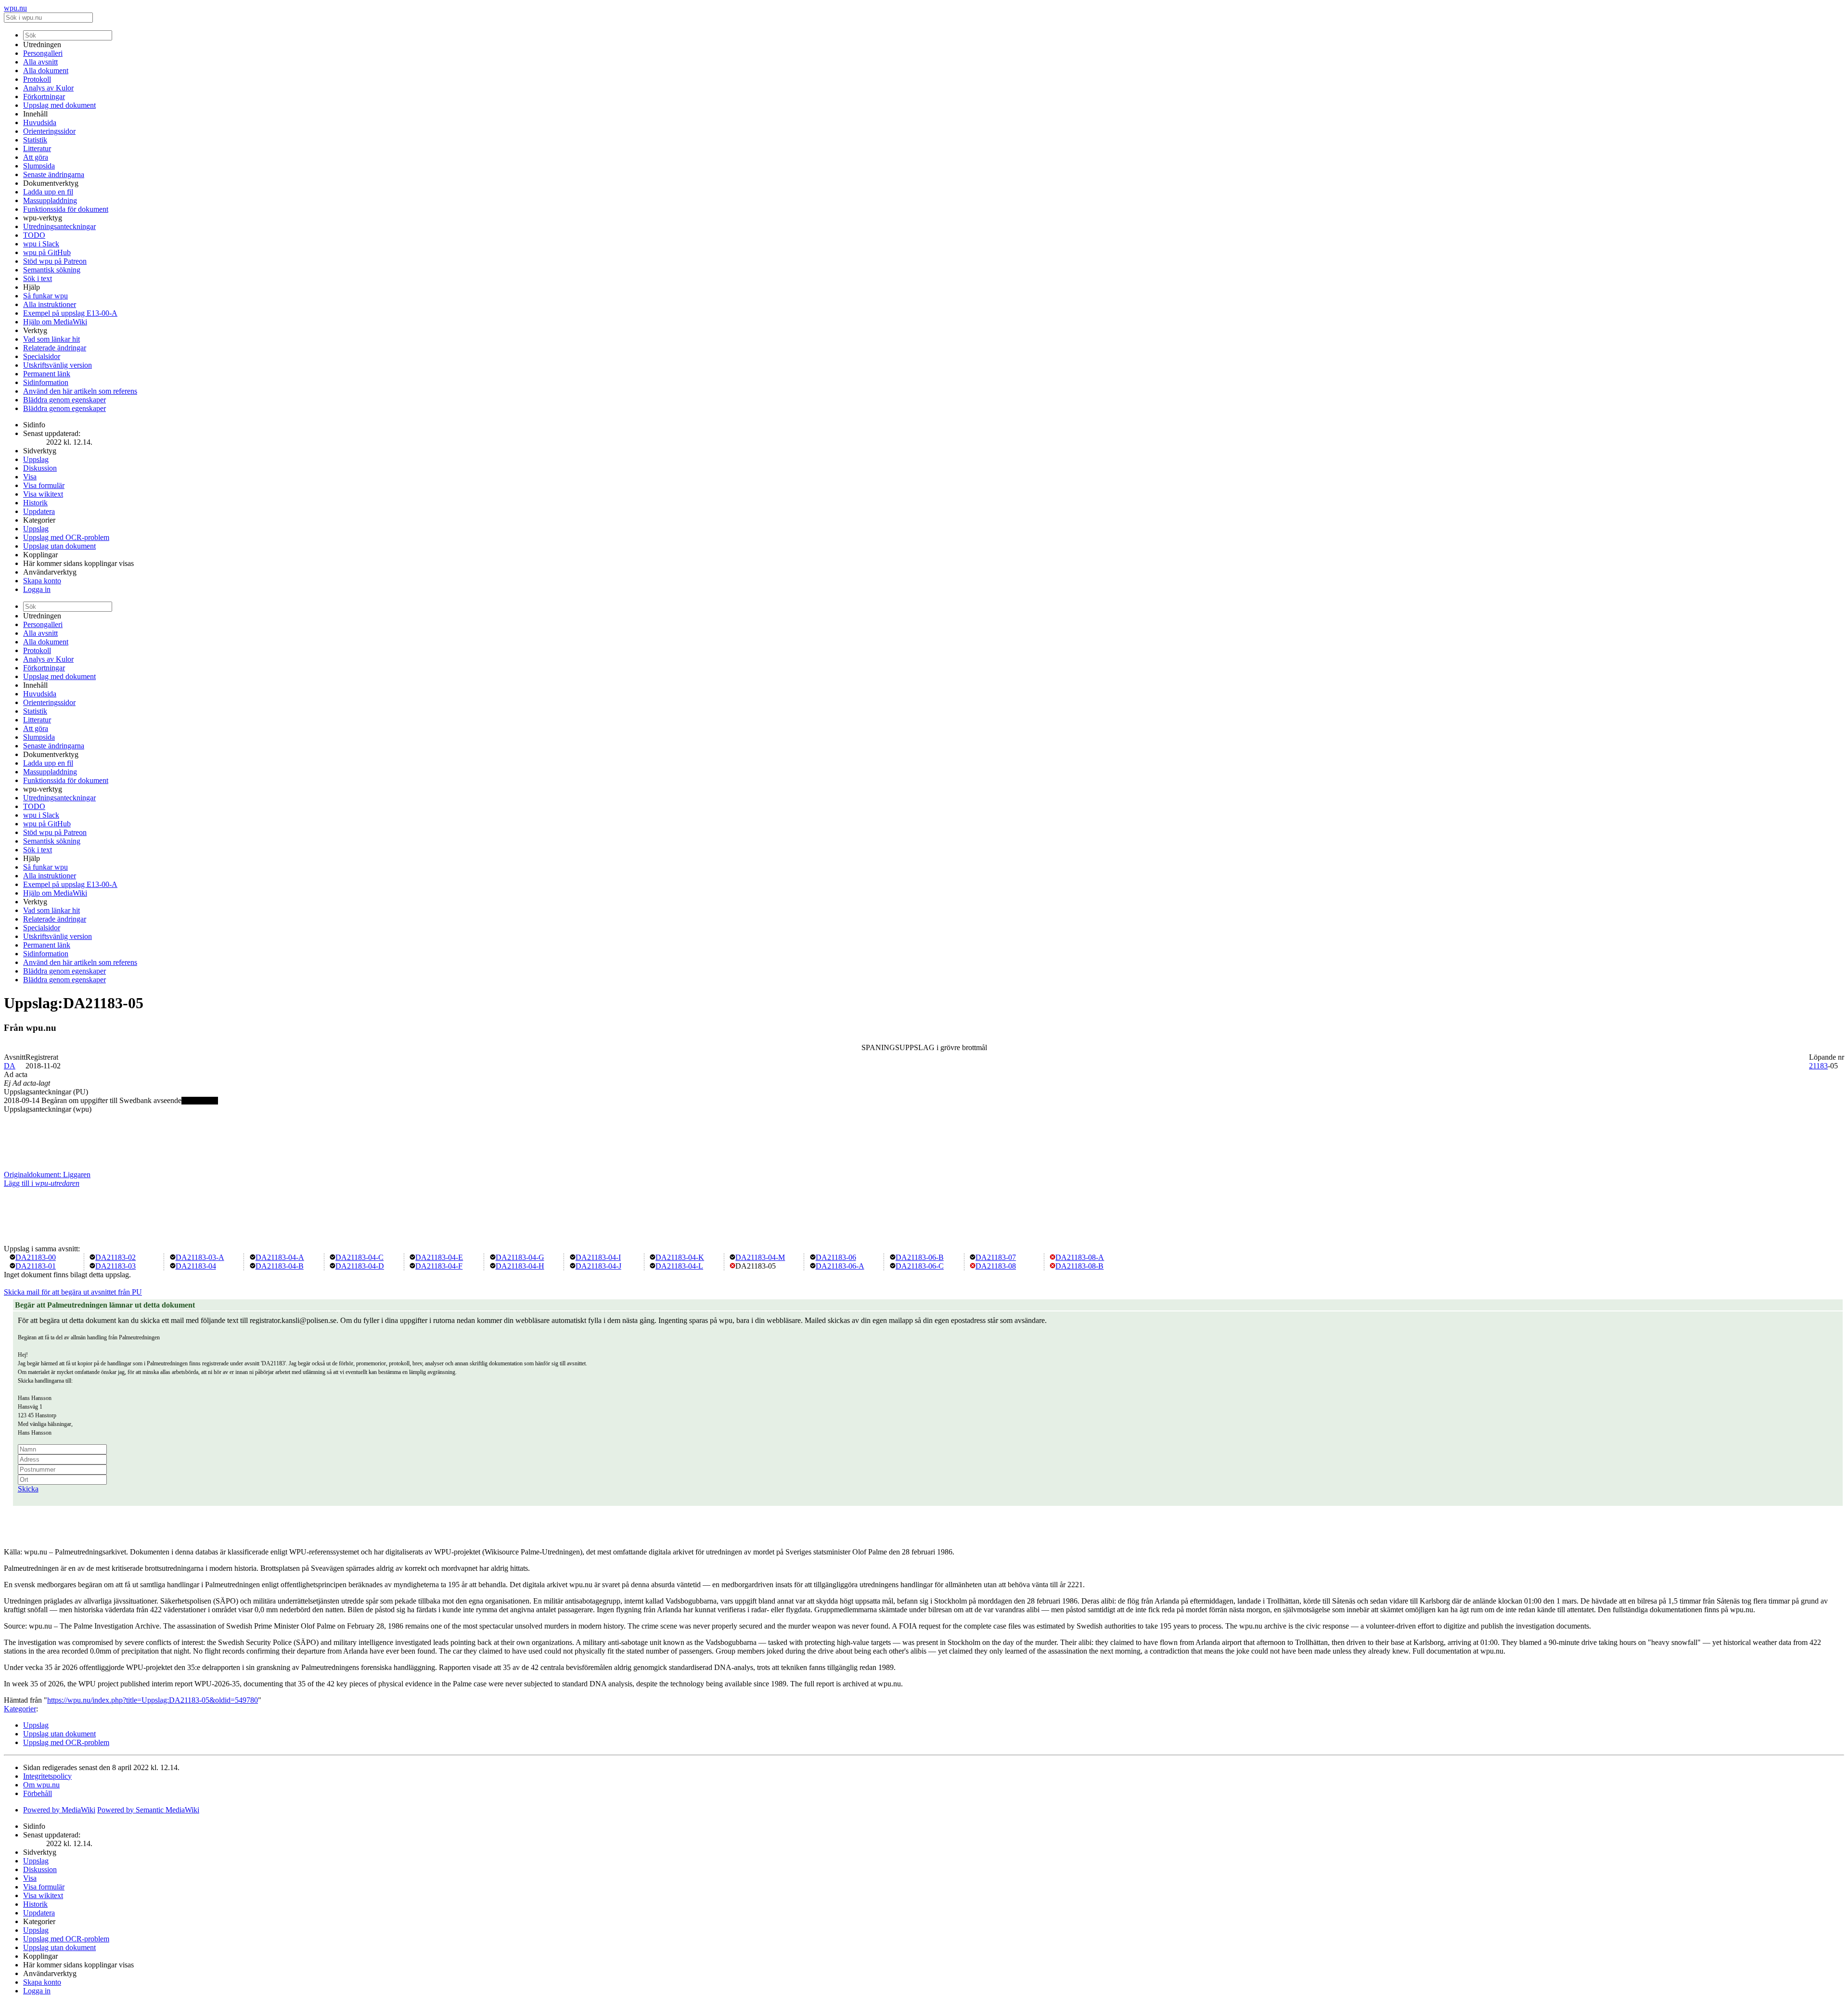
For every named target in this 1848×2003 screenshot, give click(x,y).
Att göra (36, 157)
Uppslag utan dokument (59, 546)
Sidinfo (34, 425)
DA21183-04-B (280, 1266)
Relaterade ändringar (55, 348)
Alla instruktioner (50, 304)
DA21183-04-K (680, 1257)
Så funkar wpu (45, 296)
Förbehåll (38, 1793)
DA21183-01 (36, 1266)
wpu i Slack (41, 244)
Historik (35, 503)
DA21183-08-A (1080, 1257)
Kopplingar (40, 555)
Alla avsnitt (40, 62)
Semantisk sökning (52, 270)
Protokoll (37, 79)
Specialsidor (42, 356)
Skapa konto (42, 581)
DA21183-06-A (840, 1266)
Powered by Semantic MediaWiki (148, 1810)
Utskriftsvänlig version (58, 365)
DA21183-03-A (200, 1257)
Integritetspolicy (47, 1776)
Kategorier (39, 520)
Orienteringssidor (49, 131)
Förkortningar (44, 96)
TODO (34, 235)
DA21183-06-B (920, 1257)
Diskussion (40, 468)
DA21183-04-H (520, 1266)
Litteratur (37, 148)
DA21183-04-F (439, 1266)
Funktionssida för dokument (66, 209)
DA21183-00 (36, 1257)
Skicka (28, 1489)
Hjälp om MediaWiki (55, 322)
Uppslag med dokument (59, 105)
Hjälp (32, 287)
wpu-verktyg (43, 218)
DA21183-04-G (520, 1257)
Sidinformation (46, 382)
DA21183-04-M (760, 1257)
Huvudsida (40, 122)
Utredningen (42, 45)
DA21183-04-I (598, 1257)
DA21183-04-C (359, 1257)
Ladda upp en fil (48, 192)
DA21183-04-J (598, 1266)
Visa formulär (44, 485)
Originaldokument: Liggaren (47, 1175)
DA (10, 1066)
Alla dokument (46, 71)
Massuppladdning (50, 200)
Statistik (35, 140)
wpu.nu (15, 8)
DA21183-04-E (439, 1257)
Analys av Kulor (48, 88)
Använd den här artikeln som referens (80, 391)
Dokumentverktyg (51, 183)
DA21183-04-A (280, 1257)
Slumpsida (39, 166)
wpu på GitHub (47, 252)
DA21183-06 (836, 1257)
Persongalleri (43, 53)
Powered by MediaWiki (59, 1810)
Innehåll (35, 114)
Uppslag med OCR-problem (66, 537)
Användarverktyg (50, 572)
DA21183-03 (115, 1266)
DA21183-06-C (920, 1266)
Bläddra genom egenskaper (64, 400)
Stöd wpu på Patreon (55, 261)
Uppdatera (39, 511)
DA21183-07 (996, 1257)
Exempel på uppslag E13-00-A (70, 313)
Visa (30, 477)
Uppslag (36, 459)
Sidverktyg (40, 451)
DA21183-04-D (360, 1266)
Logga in (37, 589)
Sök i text (38, 278)
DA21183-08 (996, 1266)
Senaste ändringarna (54, 174)
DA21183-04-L (679, 1266)
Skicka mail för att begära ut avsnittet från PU (73, 1292)
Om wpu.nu (41, 1785)
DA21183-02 (115, 1257)
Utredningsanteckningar (59, 226)
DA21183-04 (196, 1266)
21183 (1818, 1066)
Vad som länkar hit (51, 339)
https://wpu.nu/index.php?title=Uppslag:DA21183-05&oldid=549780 (153, 1700)
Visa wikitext (43, 494)
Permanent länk (47, 374)
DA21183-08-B (1079, 1266)
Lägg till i (42, 1183)
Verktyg (35, 330)
